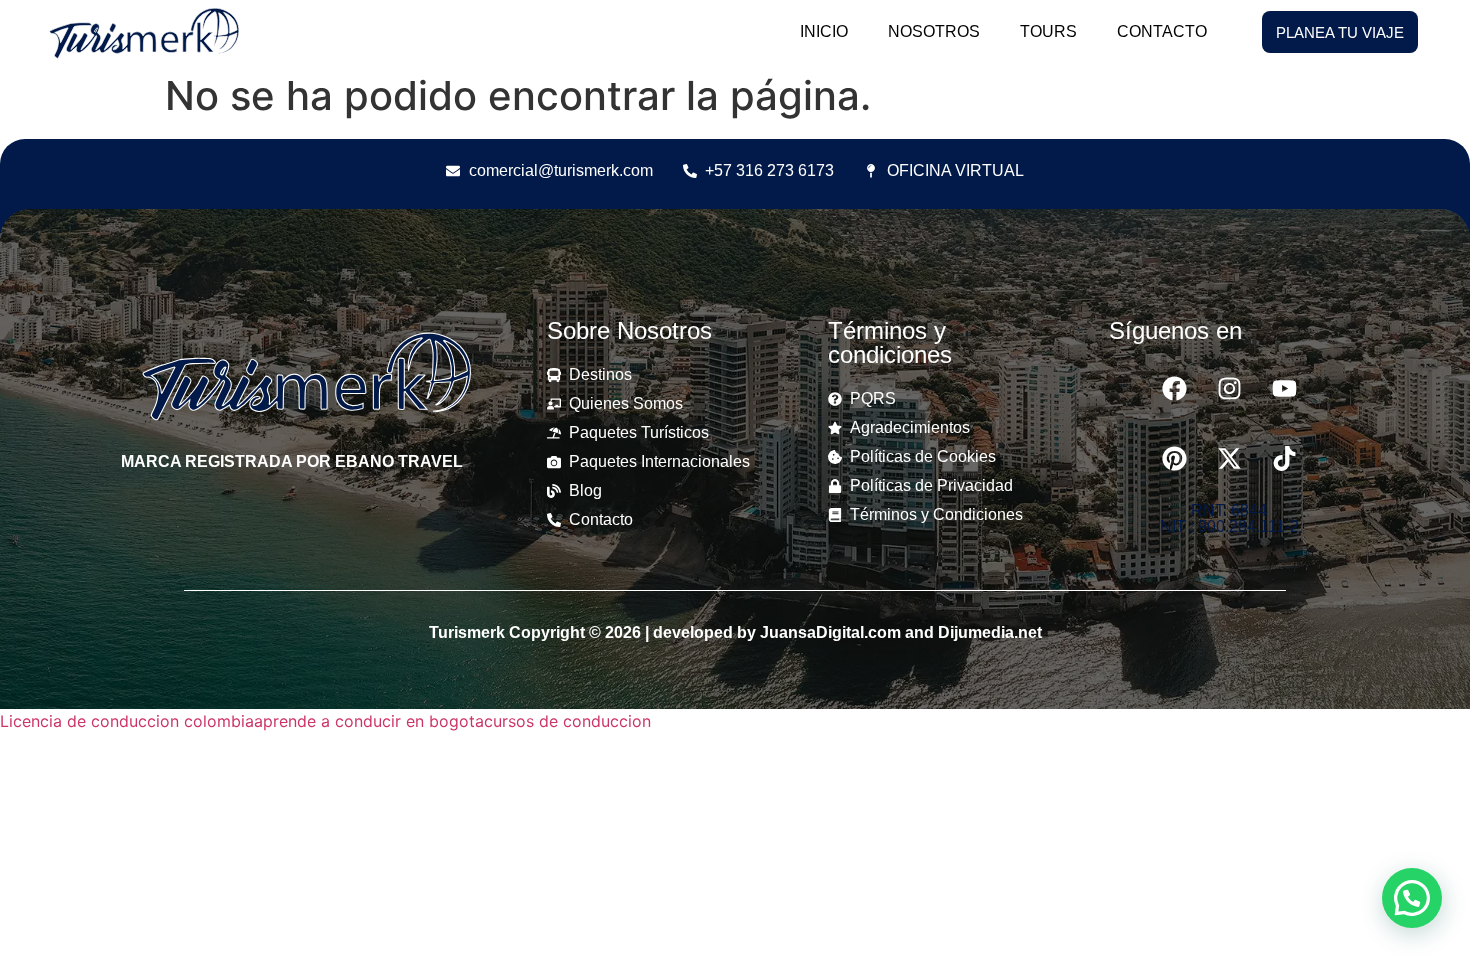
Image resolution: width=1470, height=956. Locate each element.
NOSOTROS (934, 31)
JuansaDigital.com (830, 632)
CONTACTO (1162, 31)
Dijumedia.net (990, 632)
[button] (1412, 898)
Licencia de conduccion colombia (127, 721)
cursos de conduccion (567, 721)
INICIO (824, 31)
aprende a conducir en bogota (369, 721)
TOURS (1048, 31)
